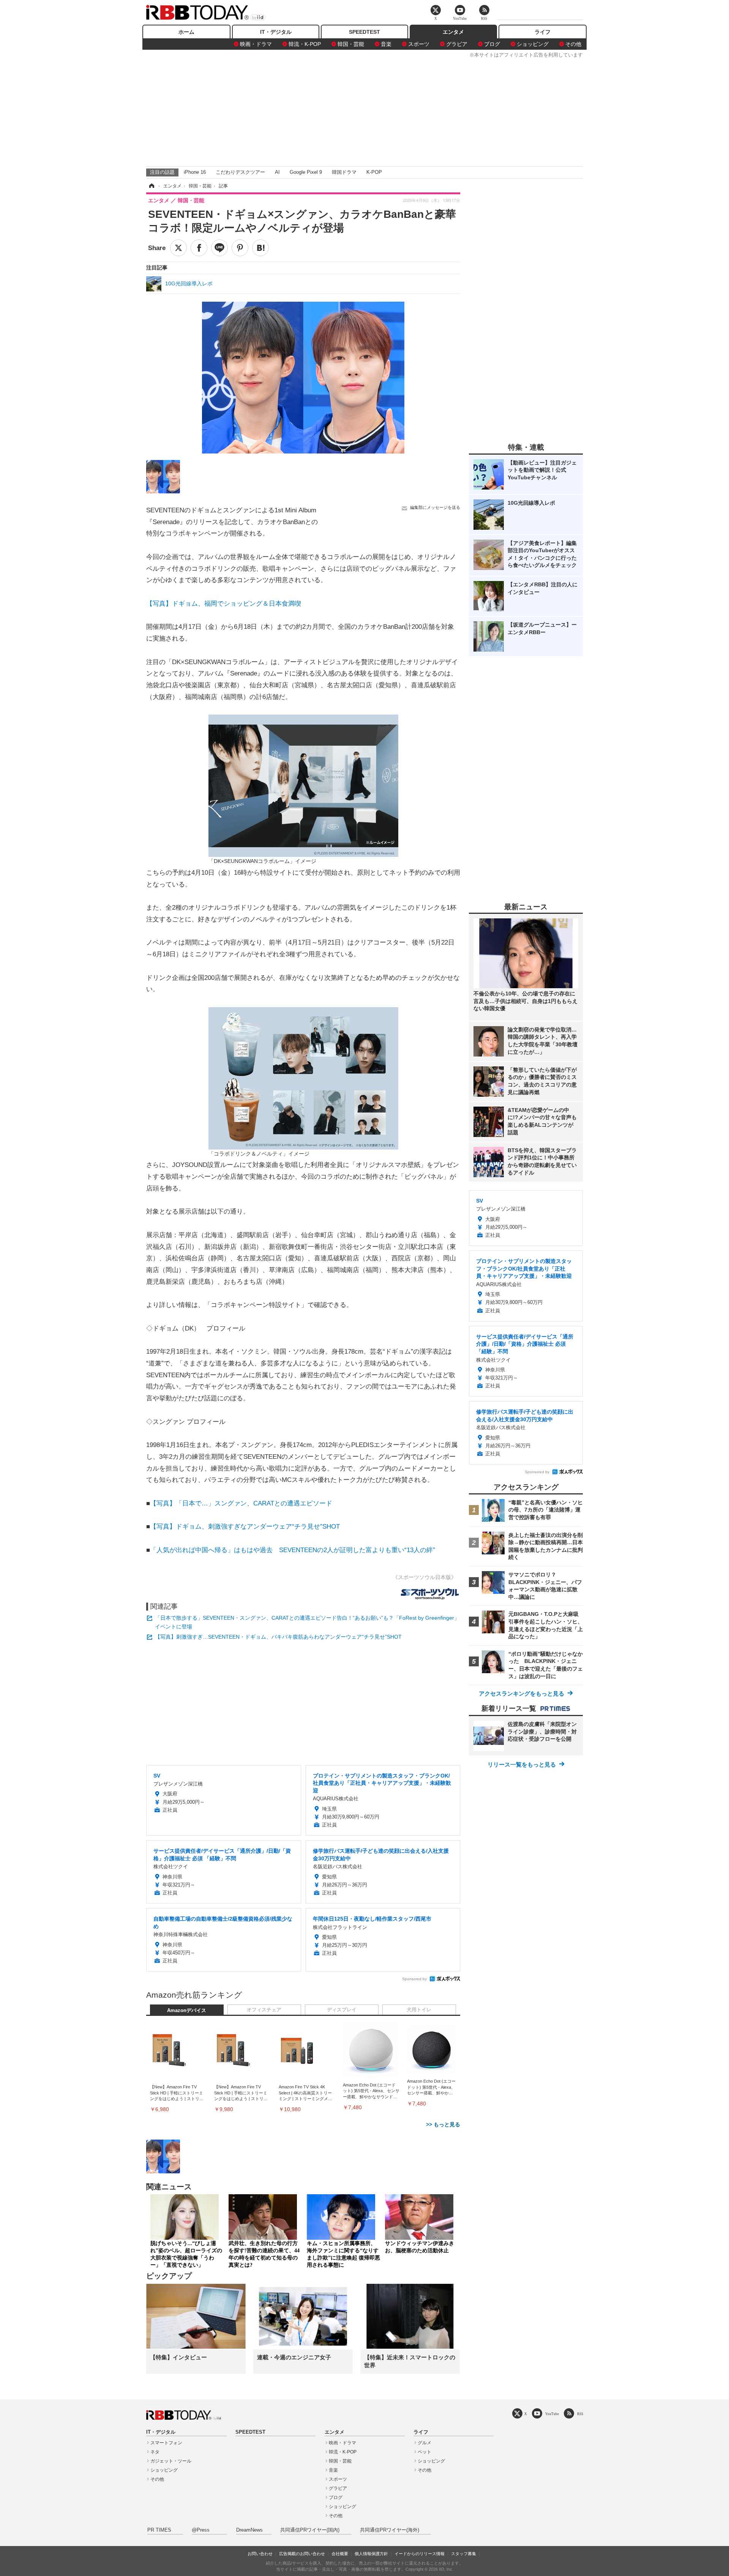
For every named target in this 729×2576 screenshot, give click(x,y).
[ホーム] (151, 186)
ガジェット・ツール (171, 2461)
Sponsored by (414, 1979)
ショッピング (533, 44)
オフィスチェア (264, 2010)
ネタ (155, 2452)
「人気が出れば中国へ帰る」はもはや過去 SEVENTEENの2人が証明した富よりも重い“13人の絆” (293, 1550)
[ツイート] (178, 248)
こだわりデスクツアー (240, 172)
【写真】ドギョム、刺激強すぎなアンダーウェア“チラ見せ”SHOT (245, 1527)
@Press (201, 2530)
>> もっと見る (443, 2124)
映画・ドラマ (256, 44)
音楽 (386, 44)
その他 (573, 44)
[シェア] (199, 248)
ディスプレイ (342, 2010)
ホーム (186, 32)
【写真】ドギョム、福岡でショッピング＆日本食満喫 (224, 604)
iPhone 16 (195, 172)
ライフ (543, 32)
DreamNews (249, 2530)
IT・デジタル (276, 32)
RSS (580, 2414)
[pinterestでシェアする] (240, 248)
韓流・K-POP (305, 44)
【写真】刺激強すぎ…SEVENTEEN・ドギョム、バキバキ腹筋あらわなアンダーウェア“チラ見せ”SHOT (278, 1637)
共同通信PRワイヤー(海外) (390, 2530)
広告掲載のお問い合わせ (302, 2554)
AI (277, 172)
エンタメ (453, 32)
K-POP (374, 172)
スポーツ (419, 44)
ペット (424, 2452)
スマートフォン (166, 2443)
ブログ (492, 44)
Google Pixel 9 (306, 172)
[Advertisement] (364, 111)
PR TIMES (159, 2530)
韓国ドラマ (344, 172)
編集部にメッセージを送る (435, 507)
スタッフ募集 (464, 2554)
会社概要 (340, 2554)
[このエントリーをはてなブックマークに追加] (260, 248)
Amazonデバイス (187, 2011)
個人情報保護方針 (371, 2554)
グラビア (457, 44)
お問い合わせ (260, 2554)
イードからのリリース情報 (420, 2554)
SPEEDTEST (364, 32)
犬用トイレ (419, 2010)
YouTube (552, 2414)
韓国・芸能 (351, 44)
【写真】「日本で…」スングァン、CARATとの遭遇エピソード (241, 1503)
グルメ (424, 2443)
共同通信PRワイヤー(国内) (310, 2530)
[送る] (219, 248)
